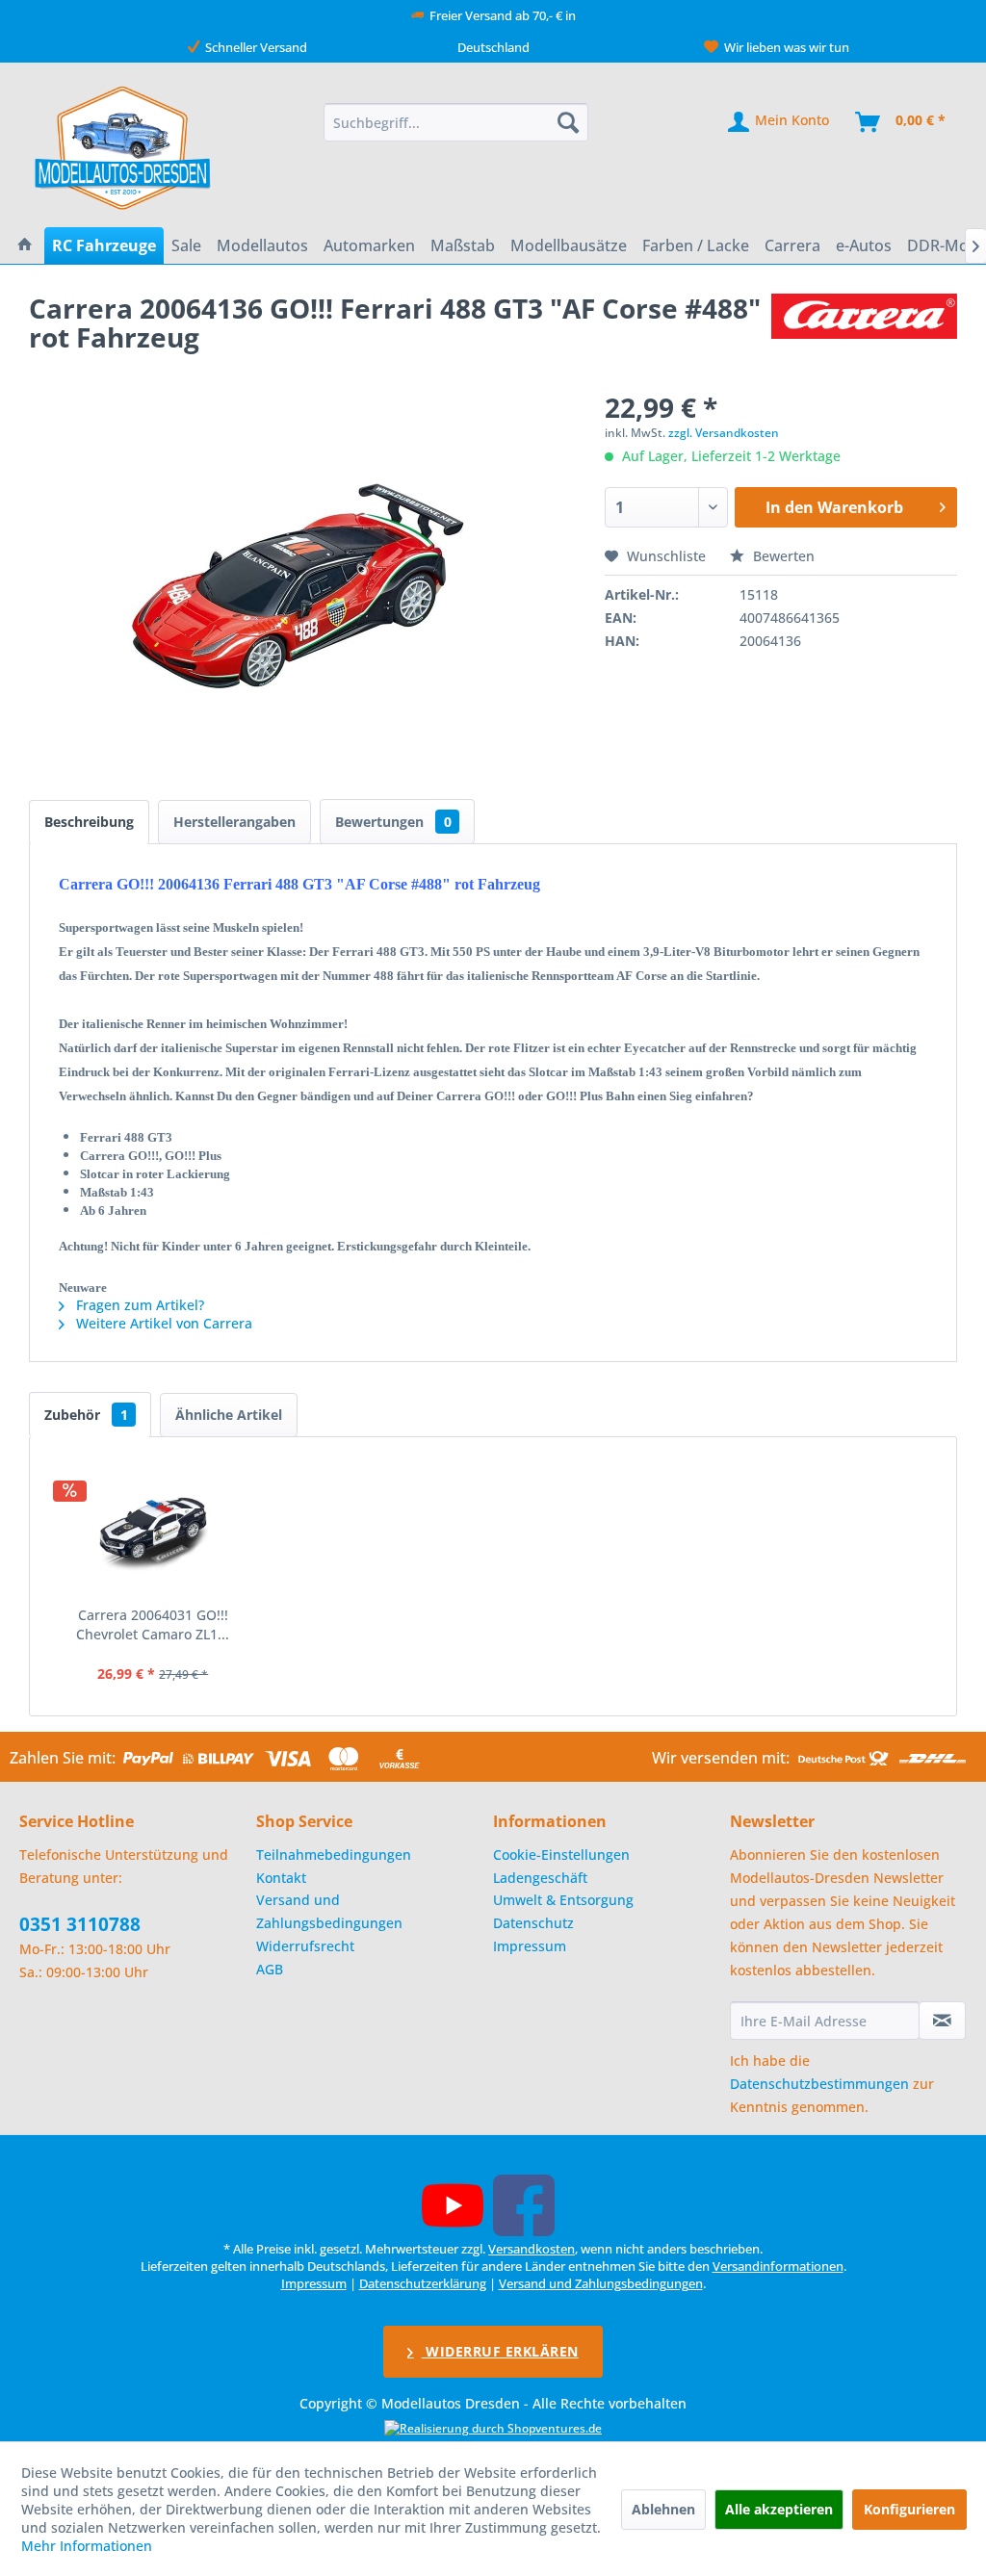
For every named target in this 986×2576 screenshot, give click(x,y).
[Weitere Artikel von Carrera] (864, 327)
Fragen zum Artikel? (138, 1305)
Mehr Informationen (87, 2546)
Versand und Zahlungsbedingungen (329, 1911)
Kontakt (281, 1878)
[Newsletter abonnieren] (942, 2021)
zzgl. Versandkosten (724, 433)
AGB (270, 1969)
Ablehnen (663, 2509)
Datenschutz (533, 1923)
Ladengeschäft (540, 1878)
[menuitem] (456, 122)
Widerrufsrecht (305, 1946)
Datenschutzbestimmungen (819, 2084)
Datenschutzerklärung (423, 2283)
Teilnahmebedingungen (334, 1855)
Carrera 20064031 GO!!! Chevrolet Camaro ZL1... (153, 1624)
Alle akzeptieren (779, 2509)
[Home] (25, 245)
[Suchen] (568, 122)
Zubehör (86, 1415)
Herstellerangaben (234, 822)
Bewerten (782, 556)
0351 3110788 (80, 1924)
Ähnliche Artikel (229, 1415)
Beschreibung (89, 822)
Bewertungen (393, 822)
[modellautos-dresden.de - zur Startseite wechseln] (124, 147)
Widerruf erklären (500, 2351)
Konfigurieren (909, 2509)
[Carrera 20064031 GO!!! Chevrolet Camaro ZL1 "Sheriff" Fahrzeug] (153, 1529)
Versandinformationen (778, 2266)
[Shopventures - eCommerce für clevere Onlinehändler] (493, 2428)
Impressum (530, 1946)
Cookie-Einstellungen (561, 1855)
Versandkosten (532, 2249)
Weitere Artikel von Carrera (162, 1323)
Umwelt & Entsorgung (563, 1900)
